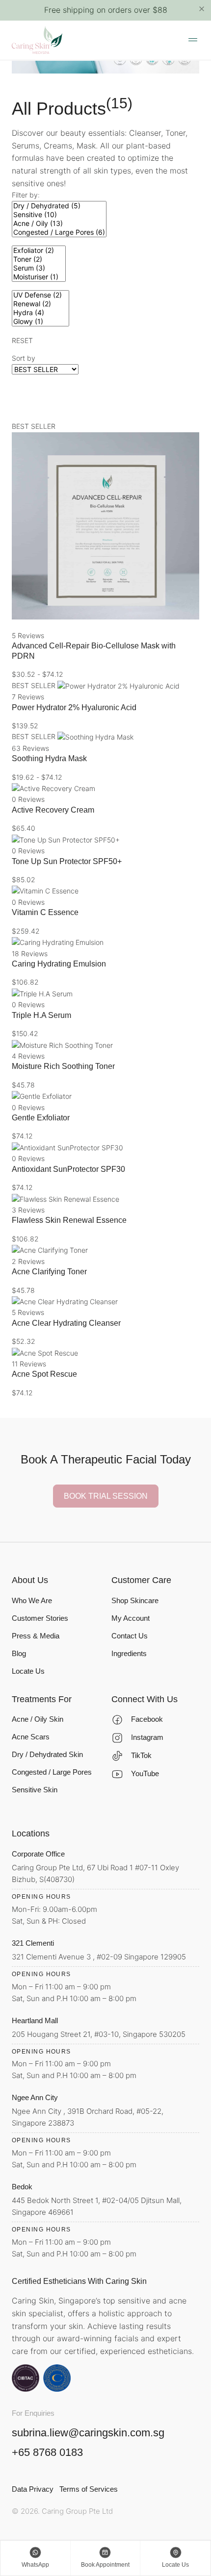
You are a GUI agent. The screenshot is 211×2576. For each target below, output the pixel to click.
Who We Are (32, 1600)
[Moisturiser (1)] (39, 277)
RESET (22, 340)
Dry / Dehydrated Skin (47, 1754)
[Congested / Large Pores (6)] (59, 232)
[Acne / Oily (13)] (59, 223)
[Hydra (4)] (40, 313)
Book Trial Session (106, 1496)
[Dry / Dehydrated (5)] (59, 206)
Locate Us (28, 1671)
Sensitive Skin (35, 1790)
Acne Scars (31, 1737)
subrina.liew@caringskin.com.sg (88, 2433)
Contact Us (130, 1636)
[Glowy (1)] (40, 322)
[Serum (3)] (39, 268)
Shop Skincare (135, 1600)
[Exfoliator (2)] (39, 250)
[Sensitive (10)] (59, 215)
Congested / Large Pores (52, 1772)
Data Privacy (33, 2489)
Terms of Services (89, 2489)
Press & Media (36, 1636)
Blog (19, 1653)
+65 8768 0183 (47, 2452)
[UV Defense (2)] (40, 295)
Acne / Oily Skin (38, 1719)
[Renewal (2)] (40, 304)
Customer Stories (40, 1618)
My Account (131, 1618)
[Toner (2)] (39, 259)
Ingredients (129, 1653)
